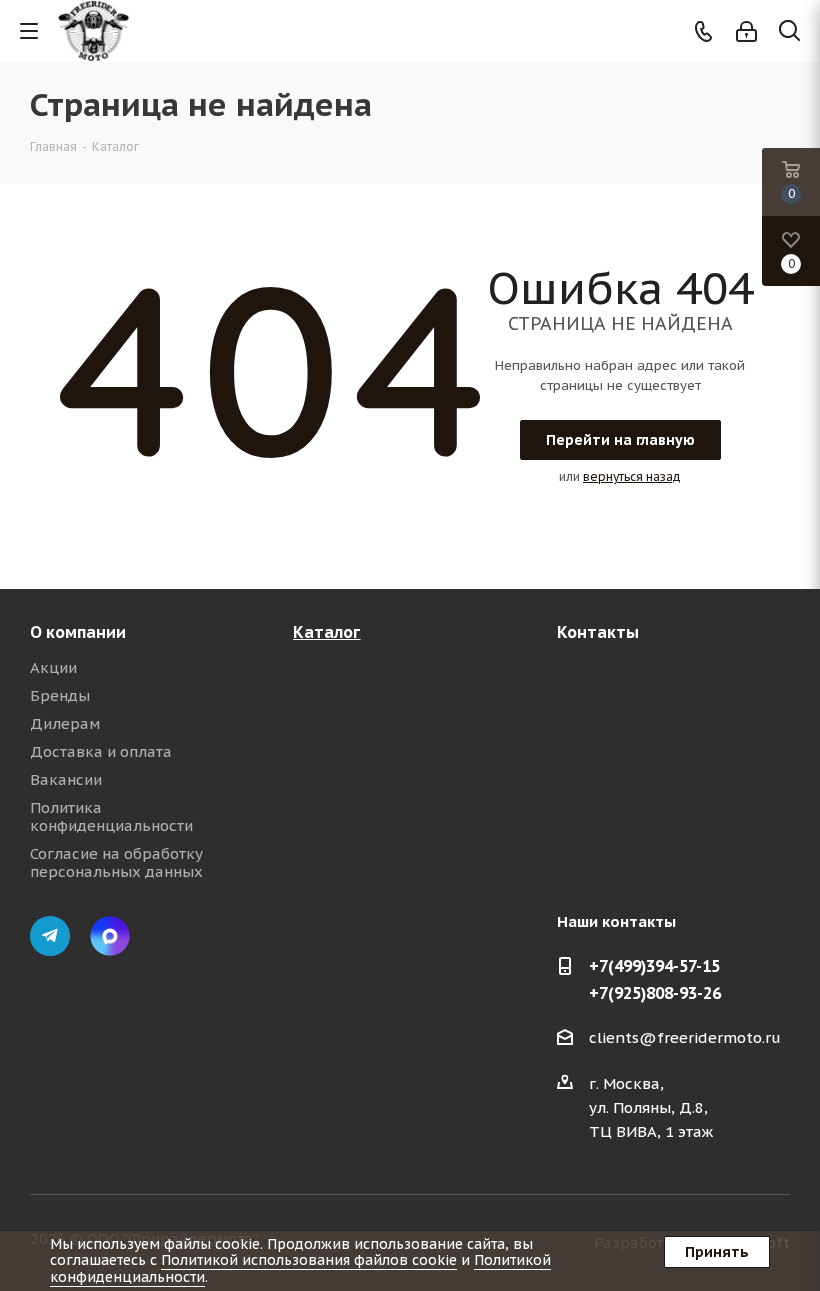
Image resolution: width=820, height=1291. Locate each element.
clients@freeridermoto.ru (685, 1037)
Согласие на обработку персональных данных (116, 862)
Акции (53, 667)
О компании (78, 632)
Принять (717, 1252)
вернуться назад (632, 476)
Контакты (598, 632)
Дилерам (65, 723)
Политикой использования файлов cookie (309, 1260)
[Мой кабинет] (746, 31)
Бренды (60, 695)
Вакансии (66, 779)
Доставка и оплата (101, 751)
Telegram (50, 936)
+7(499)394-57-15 (654, 966)
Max (110, 936)
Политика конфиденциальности (111, 816)
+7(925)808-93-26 (655, 993)
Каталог (326, 632)
